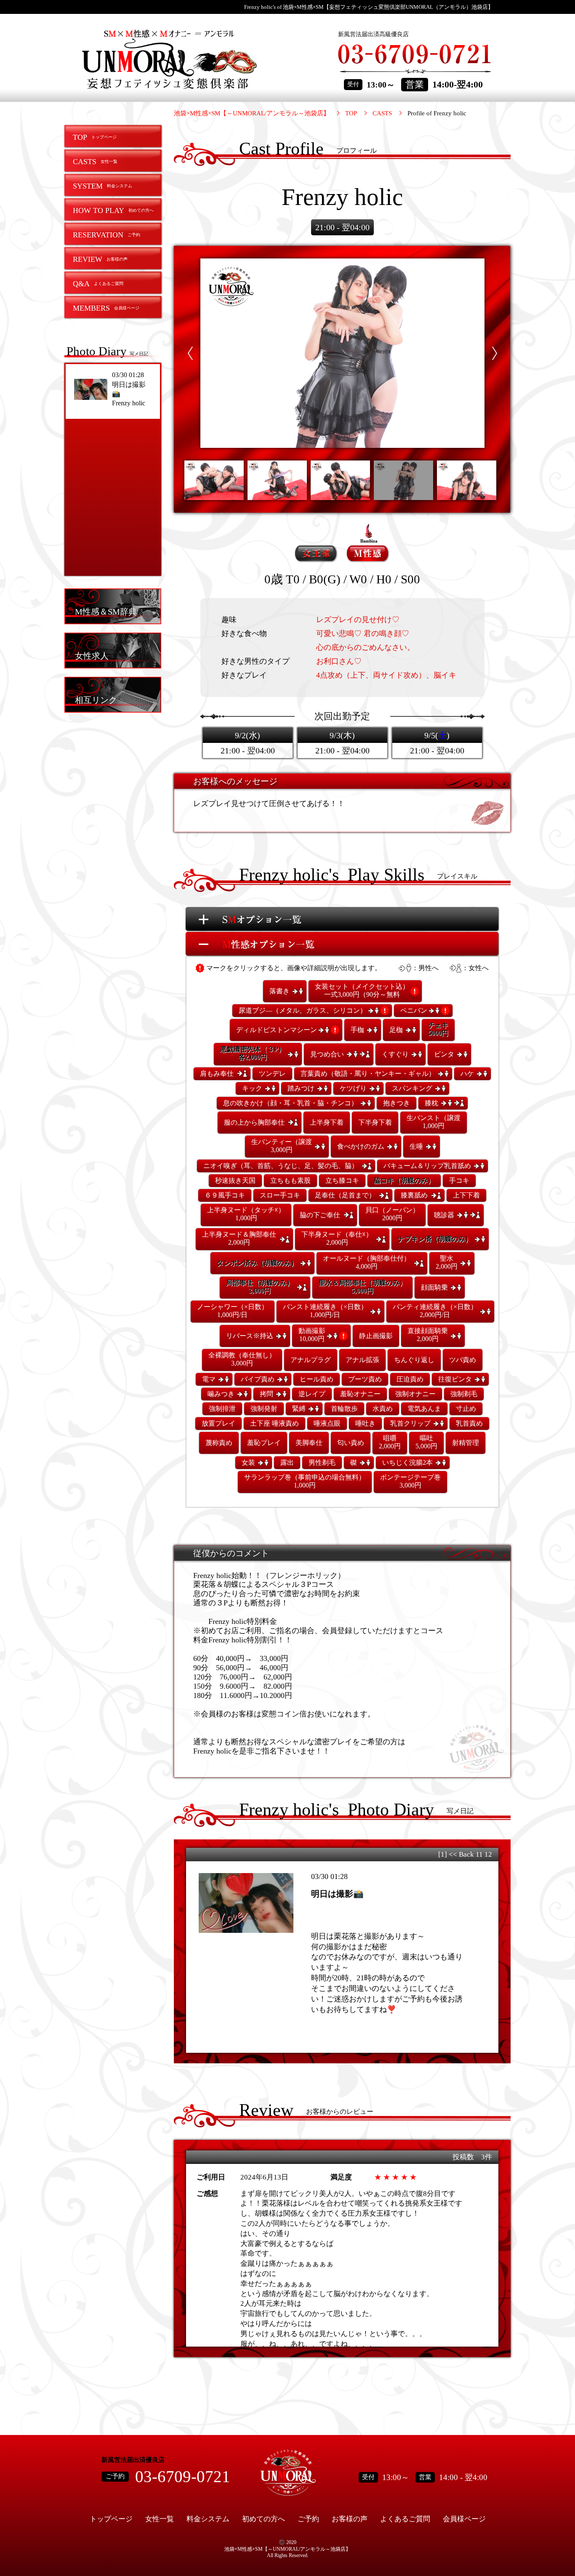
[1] (443, 1854)
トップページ (111, 2519)
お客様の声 (350, 2519)
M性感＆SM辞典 (106, 611)
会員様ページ (464, 2519)
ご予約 (308, 2519)
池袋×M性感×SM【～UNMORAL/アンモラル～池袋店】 (252, 113)
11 (479, 1854)
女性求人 (92, 656)
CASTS (382, 113)
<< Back (461, 1854)
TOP (351, 113)
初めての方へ (264, 2519)
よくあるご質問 (405, 2519)
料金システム (208, 2519)
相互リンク (96, 700)
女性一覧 (160, 2519)
